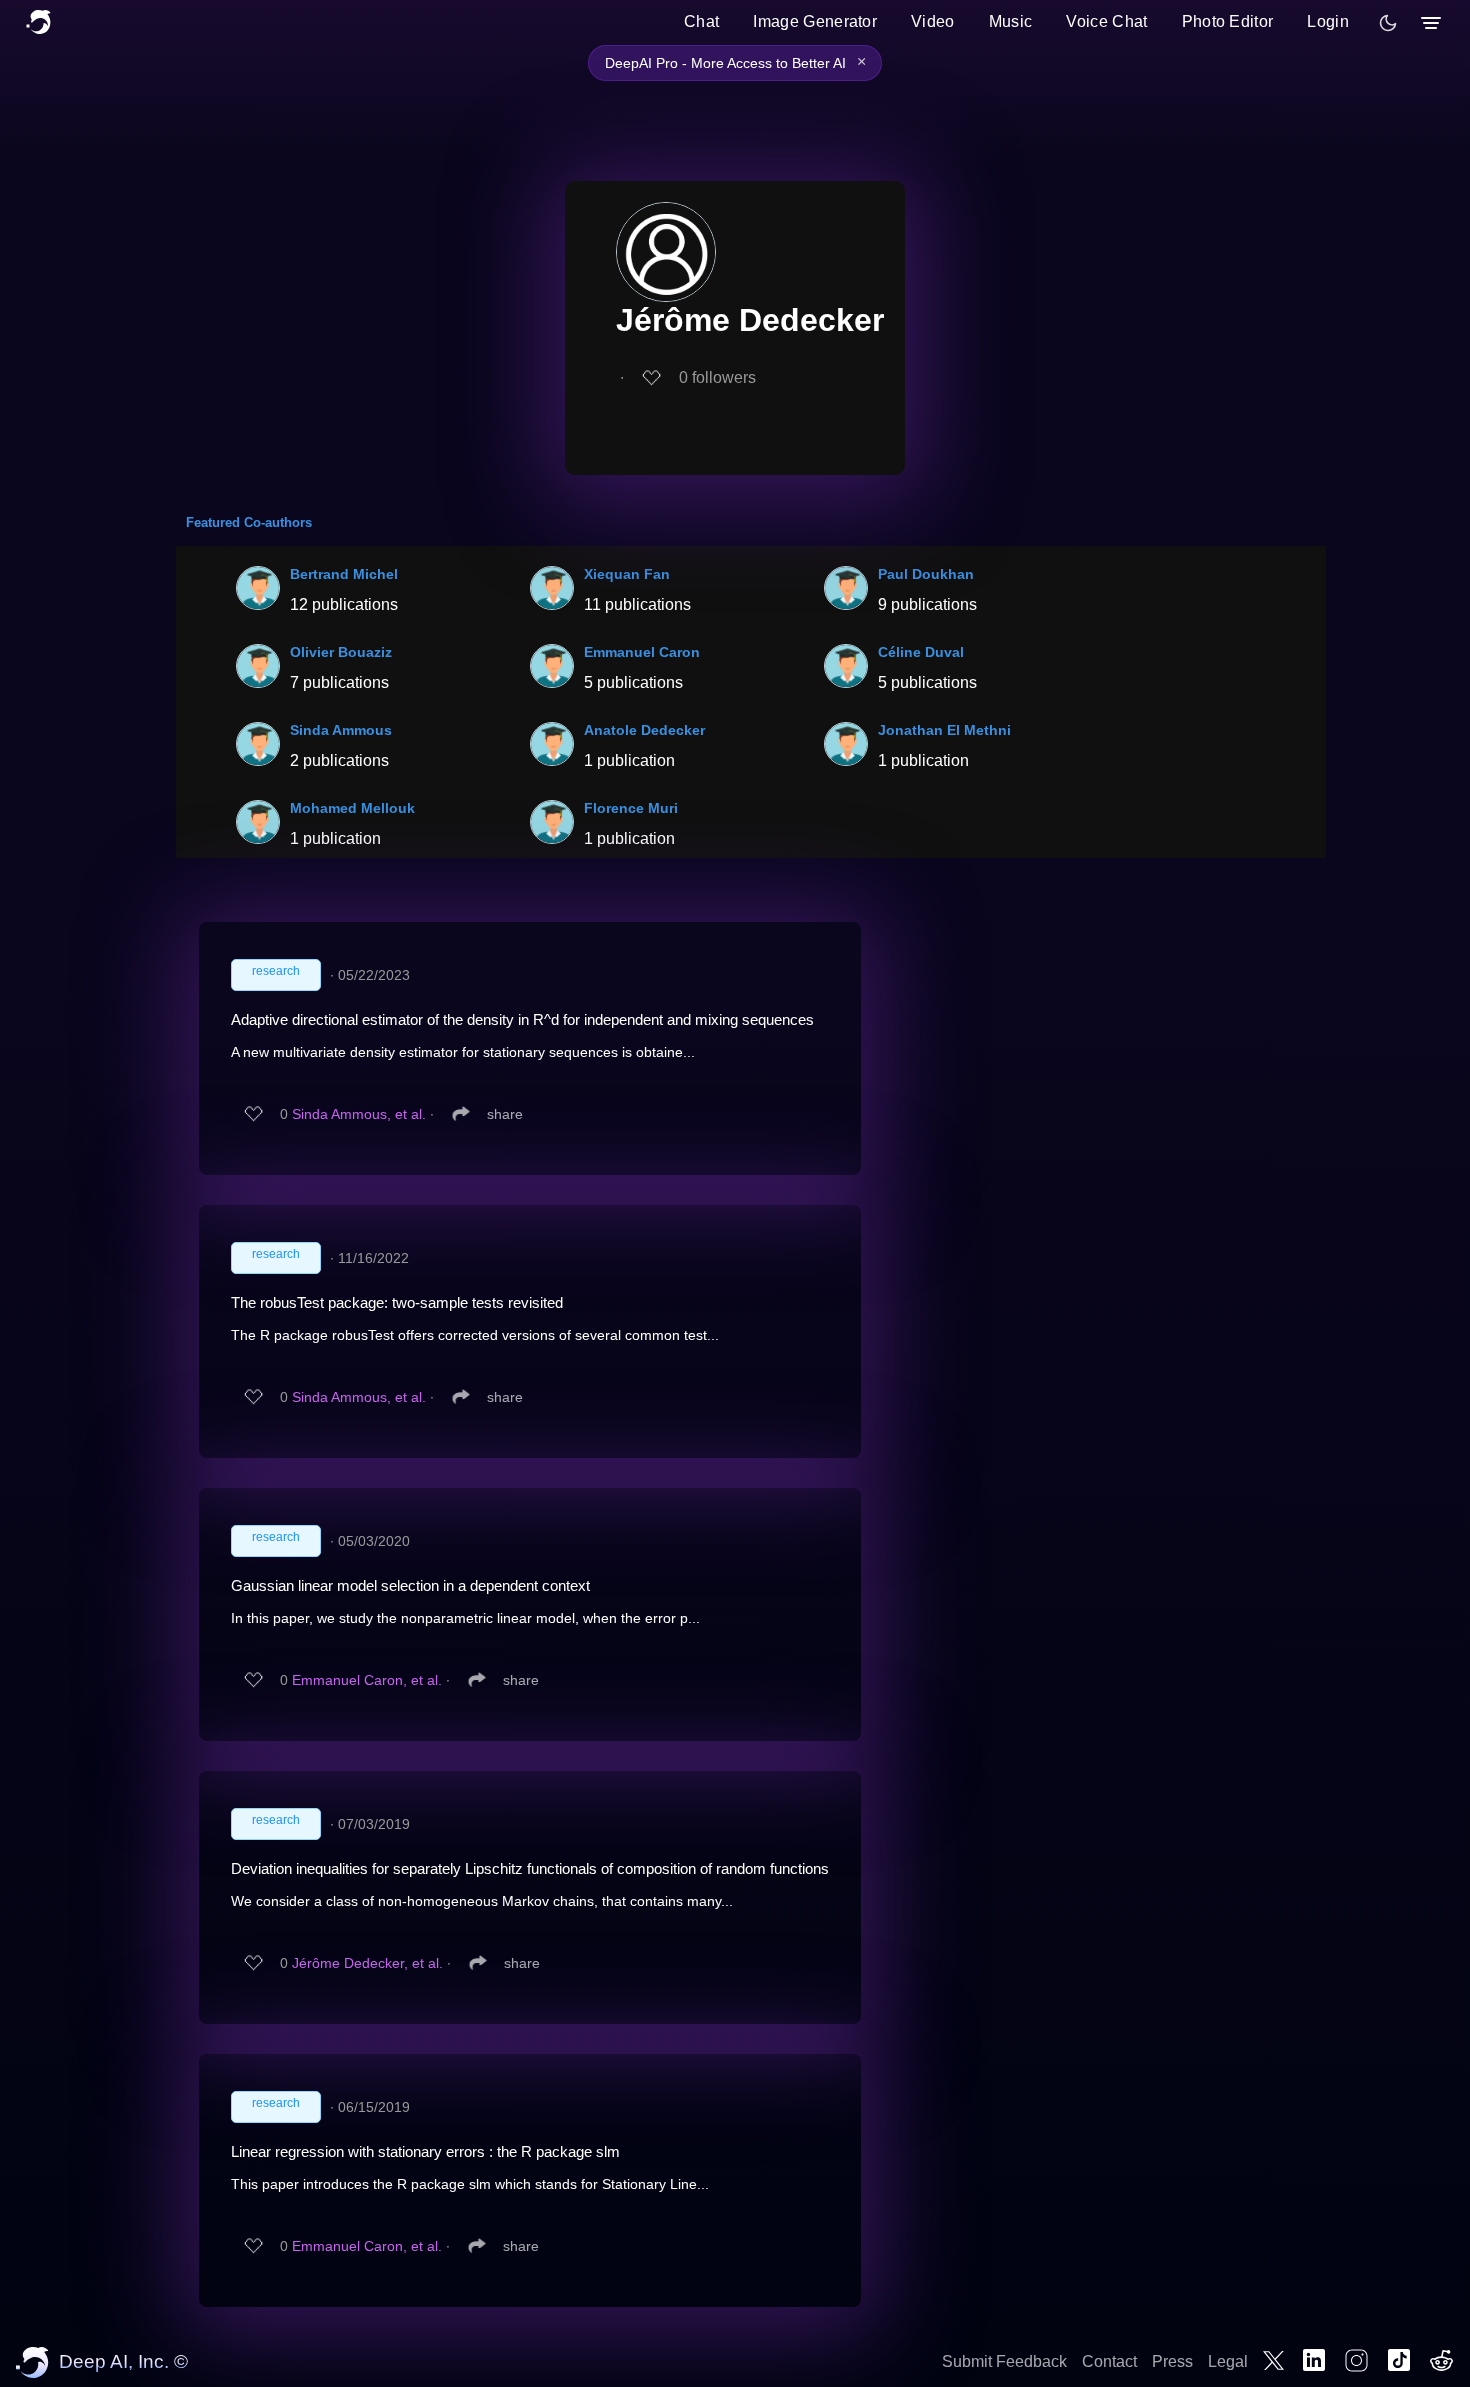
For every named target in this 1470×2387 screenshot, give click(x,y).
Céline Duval (921, 652)
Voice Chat (1106, 21)
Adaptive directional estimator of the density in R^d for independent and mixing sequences (522, 1019)
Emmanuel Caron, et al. (367, 1680)
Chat (701, 21)
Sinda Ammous (341, 730)
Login (1328, 21)
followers (717, 377)
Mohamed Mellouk (352, 808)
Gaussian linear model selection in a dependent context (410, 1585)
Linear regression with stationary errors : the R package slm (425, 2151)
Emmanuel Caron (642, 652)
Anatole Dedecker (644, 730)
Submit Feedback (1004, 2361)
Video (933, 21)
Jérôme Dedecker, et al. (367, 1963)
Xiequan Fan (627, 574)
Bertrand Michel (344, 574)
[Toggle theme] (1388, 23)
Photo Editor (1228, 21)
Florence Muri (631, 808)
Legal (1228, 2361)
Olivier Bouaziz (341, 652)
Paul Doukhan (926, 574)
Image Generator (815, 21)
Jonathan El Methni (944, 730)
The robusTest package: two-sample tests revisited (397, 1302)
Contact (1109, 2361)
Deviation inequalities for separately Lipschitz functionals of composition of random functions (530, 1868)
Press (1172, 2361)
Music (1011, 21)
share (505, 1114)
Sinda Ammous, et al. (359, 1114)
